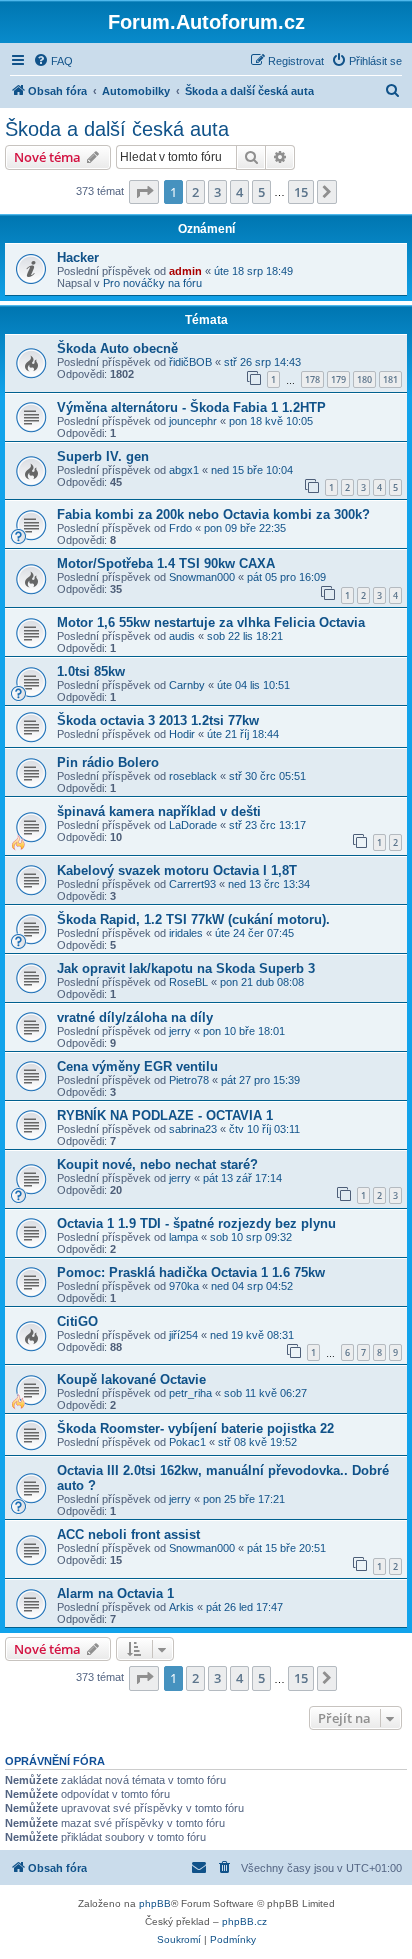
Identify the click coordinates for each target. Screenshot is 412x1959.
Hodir (182, 734)
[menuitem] (53, 61)
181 (390, 379)
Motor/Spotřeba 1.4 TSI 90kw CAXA (166, 563)
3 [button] (217, 192)
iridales (186, 933)
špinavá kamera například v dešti (159, 811)
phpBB (155, 1903)
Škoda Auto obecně (117, 348)
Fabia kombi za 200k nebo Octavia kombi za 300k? (213, 514)
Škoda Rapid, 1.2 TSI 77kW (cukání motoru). (193, 919)
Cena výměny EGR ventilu (137, 1066)
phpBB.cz (244, 1921)
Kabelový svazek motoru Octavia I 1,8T (177, 870)
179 (338, 379)
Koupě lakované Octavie (131, 1379)
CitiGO (77, 1321)
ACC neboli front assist (128, 1534)
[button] (144, 192)
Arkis (181, 1607)
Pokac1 (187, 1442)
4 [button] (239, 192)
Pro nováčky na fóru (152, 283)
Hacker (78, 257)
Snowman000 (202, 577)
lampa (183, 1237)
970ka (184, 1286)
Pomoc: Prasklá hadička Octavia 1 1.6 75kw (191, 1272)
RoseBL (188, 982)
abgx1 (184, 470)
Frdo (180, 528)
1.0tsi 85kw (91, 671)
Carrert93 (192, 884)
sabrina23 (193, 1129)
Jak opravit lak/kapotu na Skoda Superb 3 (186, 968)
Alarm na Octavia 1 (115, 1593)
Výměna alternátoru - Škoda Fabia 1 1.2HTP (191, 407)
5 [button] (261, 192)
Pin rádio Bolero (108, 762)
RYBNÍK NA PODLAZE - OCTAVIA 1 (165, 1115)
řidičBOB (190, 362)
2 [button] (195, 192)
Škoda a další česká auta (117, 129)
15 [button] (301, 192)
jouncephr (193, 421)
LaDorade (193, 825)
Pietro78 (189, 1080)
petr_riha (190, 1393)
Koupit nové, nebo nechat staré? (157, 1164)
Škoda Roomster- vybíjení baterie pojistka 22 (195, 1428)
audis (182, 636)
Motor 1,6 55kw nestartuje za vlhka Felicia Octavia (211, 622)
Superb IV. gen (103, 456)
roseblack (193, 776)
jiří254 (183, 1335)
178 (312, 379)
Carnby (187, 685)
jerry (180, 1031)
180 (364, 379)
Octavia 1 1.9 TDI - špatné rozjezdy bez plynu (196, 1223)
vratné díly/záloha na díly (135, 1017)
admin (185, 271)
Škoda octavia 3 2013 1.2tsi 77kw (158, 720)
